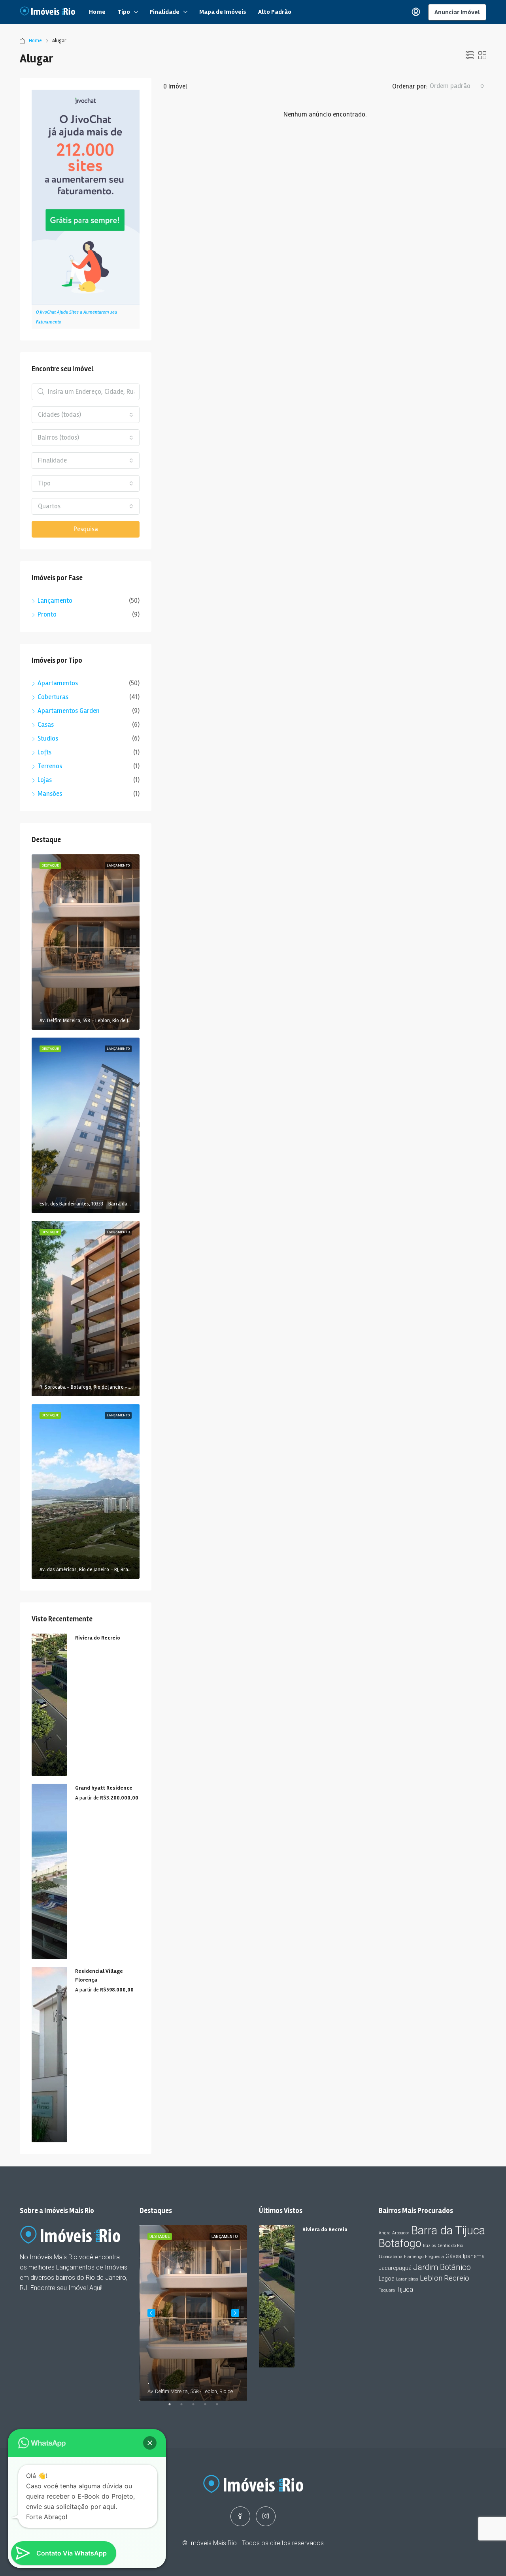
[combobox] (457, 86)
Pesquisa (86, 529)
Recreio (457, 2278)
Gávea (453, 2256)
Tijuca (405, 2289)
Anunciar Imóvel (457, 12)
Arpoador (401, 2233)
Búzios (430, 2246)
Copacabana (391, 2257)
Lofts (44, 752)
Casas (46, 725)
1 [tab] (174, 2407)
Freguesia (434, 2257)
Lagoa (387, 2279)
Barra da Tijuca (448, 2230)
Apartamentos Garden (69, 711)
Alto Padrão (275, 12)
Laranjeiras (407, 2279)
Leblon (431, 2278)
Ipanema (474, 2256)
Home (97, 12)
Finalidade (165, 12)
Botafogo (400, 2243)
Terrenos (50, 766)
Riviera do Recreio (98, 1638)
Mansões (50, 794)
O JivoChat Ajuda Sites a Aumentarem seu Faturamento (76, 317)
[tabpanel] (194, 2313)
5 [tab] (221, 2407)
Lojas (45, 780)
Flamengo (414, 2257)
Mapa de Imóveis (223, 12)
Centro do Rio (450, 2246)
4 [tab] (209, 2407)
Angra (385, 2233)
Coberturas (53, 697)
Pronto (47, 614)
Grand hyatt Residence (104, 1788)
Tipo (124, 12)
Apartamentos (58, 683)
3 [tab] (197, 2407)
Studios (48, 738)
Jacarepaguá (395, 2268)
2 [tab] (185, 2407)
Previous (151, 2313)
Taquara (387, 2290)
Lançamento (55, 601)
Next (235, 2313)
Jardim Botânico (442, 2267)
